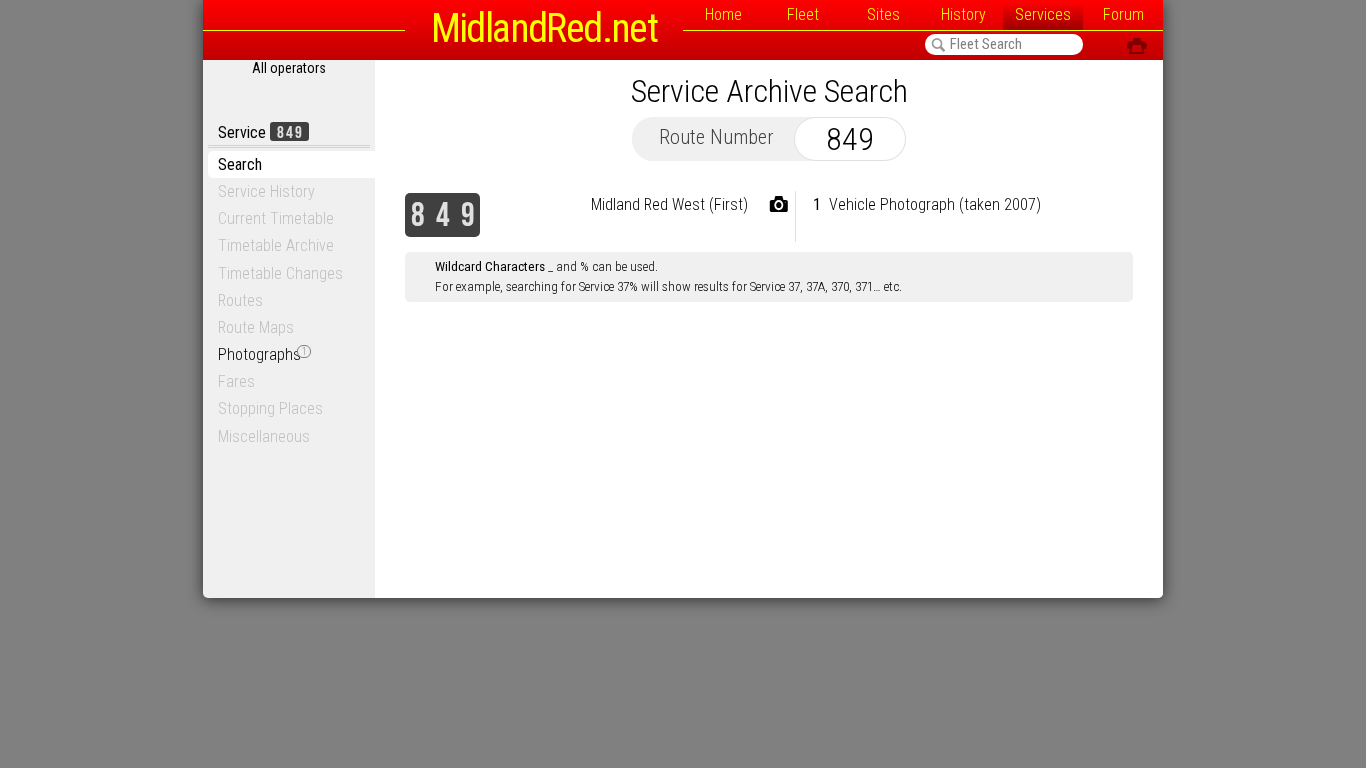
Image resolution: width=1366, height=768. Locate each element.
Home (723, 14)
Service (261, 132)
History (963, 14)
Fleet (803, 14)
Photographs (262, 354)
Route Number (716, 137)
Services (1043, 14)
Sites (883, 14)
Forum (1123, 14)
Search (240, 164)
